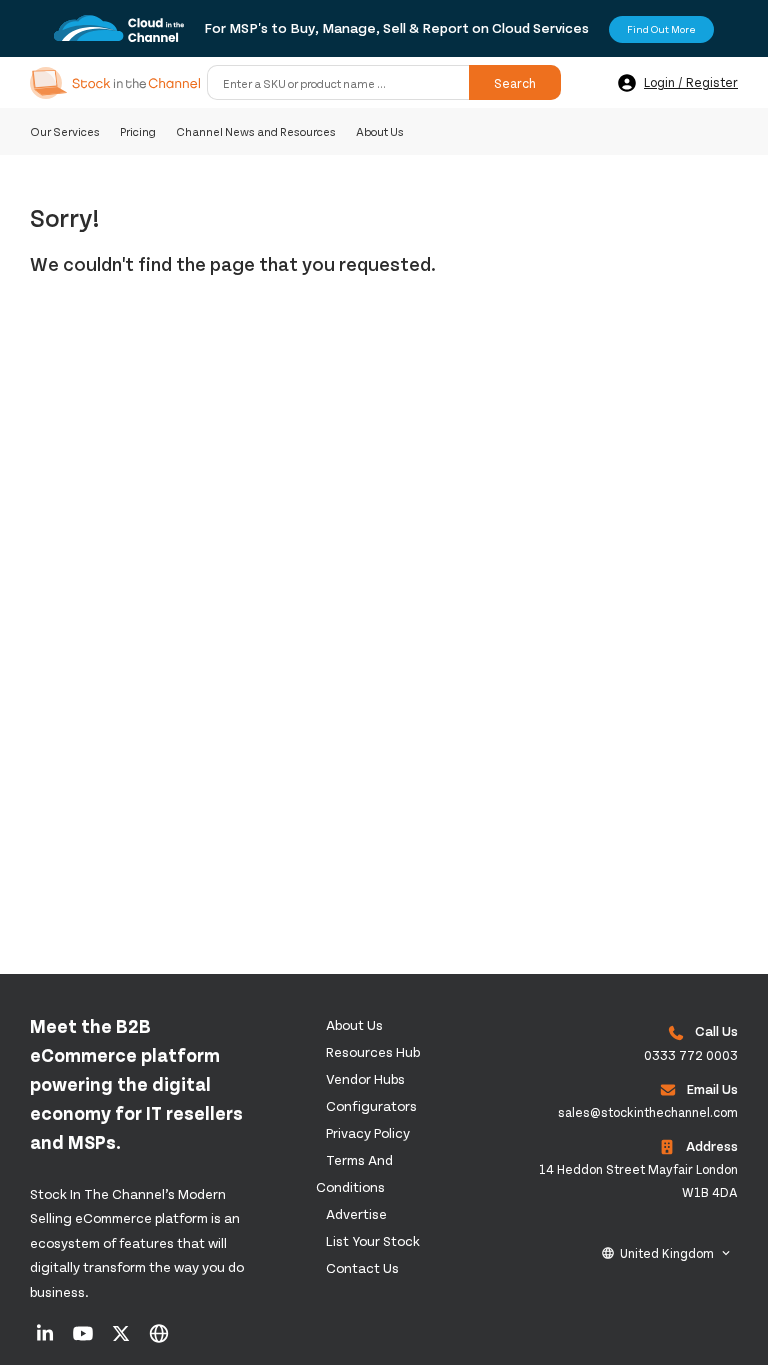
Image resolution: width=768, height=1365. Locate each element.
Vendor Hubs (365, 1078)
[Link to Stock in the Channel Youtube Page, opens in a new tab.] (84, 1340)
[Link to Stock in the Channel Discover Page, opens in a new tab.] (159, 1340)
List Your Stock (373, 1240)
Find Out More (661, 29)
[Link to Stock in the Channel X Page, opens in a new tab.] (122, 1340)
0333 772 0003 (691, 1055)
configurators (371, 1105)
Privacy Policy (368, 1132)
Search (515, 83)
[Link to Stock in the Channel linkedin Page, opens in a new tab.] (46, 1340)
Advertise (356, 1213)
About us (354, 1024)
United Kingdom (667, 1253)
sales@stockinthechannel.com (648, 1112)
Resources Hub (373, 1051)
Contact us (362, 1267)
